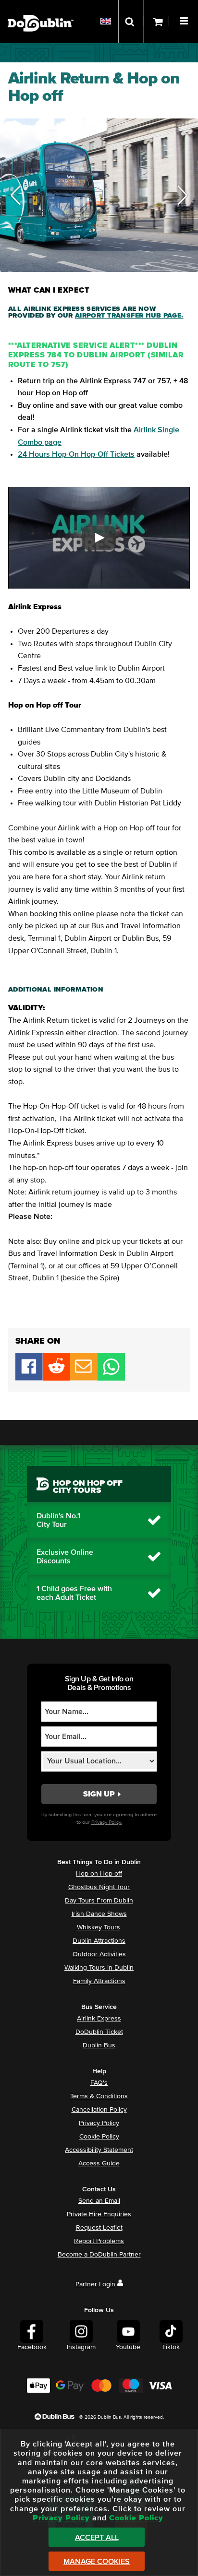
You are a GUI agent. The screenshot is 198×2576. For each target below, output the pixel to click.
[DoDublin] (41, 8)
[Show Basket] (156, 22)
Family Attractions (99, 1981)
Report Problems (99, 2241)
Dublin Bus (99, 2045)
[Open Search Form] (131, 22)
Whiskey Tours (99, 1927)
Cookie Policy (99, 2137)
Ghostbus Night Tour (99, 1887)
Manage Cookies (97, 2562)
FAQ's (99, 2083)
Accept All (97, 2538)
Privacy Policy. (107, 1822)
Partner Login (95, 2284)
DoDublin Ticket (99, 2032)
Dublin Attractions (99, 1941)
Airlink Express (99, 2019)
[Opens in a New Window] (56, 1378)
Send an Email (99, 2201)
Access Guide (99, 2163)
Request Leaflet (99, 2228)
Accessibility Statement (99, 2150)
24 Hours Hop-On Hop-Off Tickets (76, 454)
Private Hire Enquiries (99, 2214)
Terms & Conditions (99, 2096)
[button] (185, 20)
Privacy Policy (99, 2123)
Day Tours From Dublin (99, 1901)
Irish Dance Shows (99, 1914)
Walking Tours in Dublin (99, 1968)
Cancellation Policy (99, 2110)
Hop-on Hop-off (99, 1874)
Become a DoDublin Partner (99, 2255)
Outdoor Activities (99, 1954)
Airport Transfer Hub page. (129, 316)
